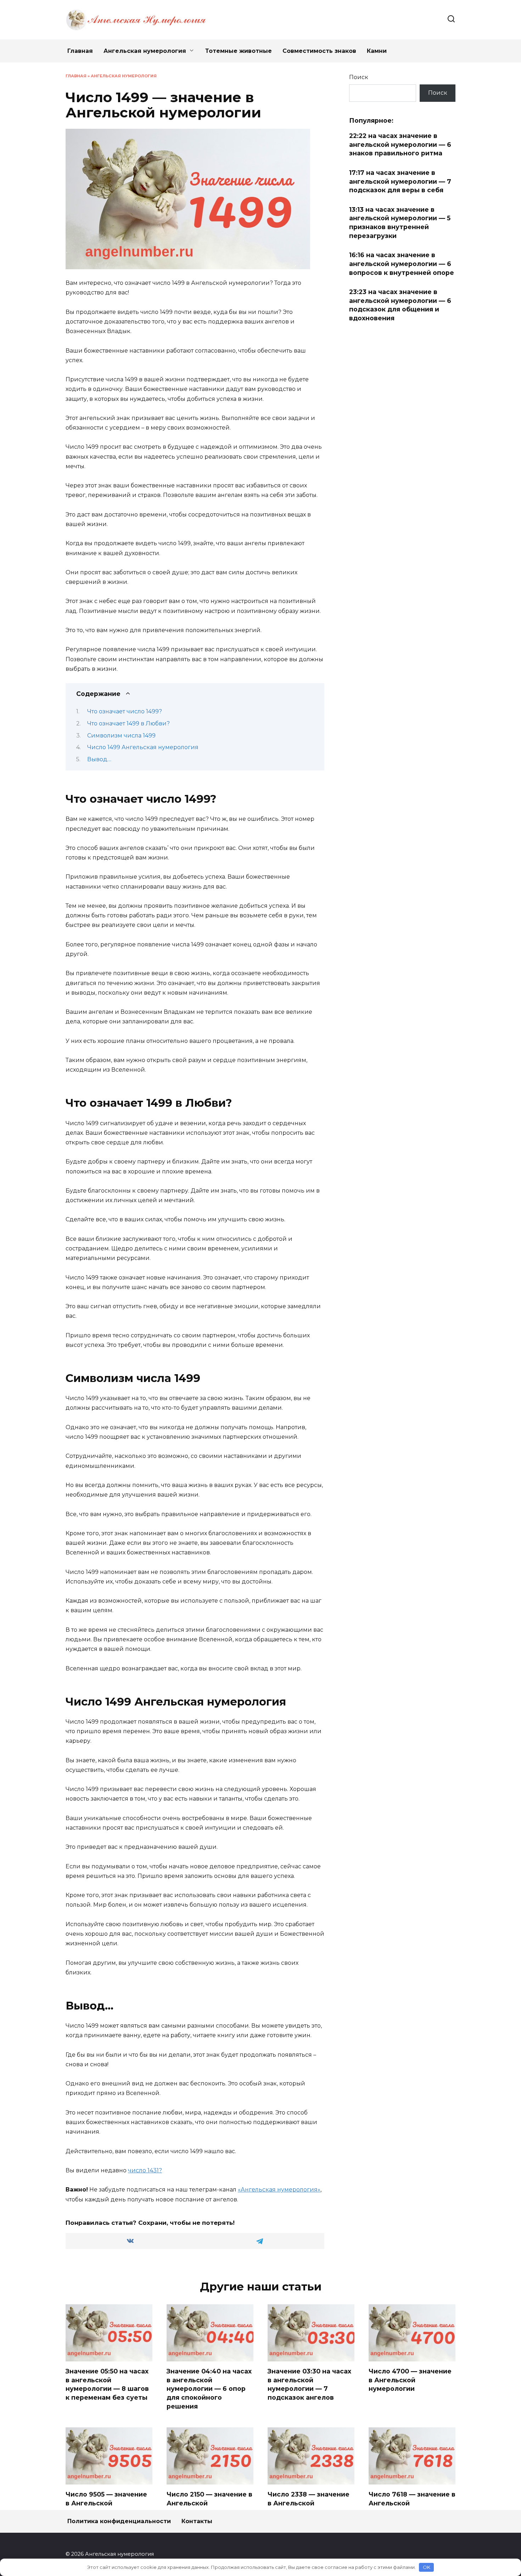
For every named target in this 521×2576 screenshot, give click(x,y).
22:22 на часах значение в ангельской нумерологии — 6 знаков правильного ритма (400, 144)
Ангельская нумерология (145, 51)
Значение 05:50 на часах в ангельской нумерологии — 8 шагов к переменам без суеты (107, 2384)
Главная (80, 51)
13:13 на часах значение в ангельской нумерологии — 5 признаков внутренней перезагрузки (400, 223)
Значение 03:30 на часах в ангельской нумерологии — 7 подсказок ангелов (309, 2384)
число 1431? (145, 2170)
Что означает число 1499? (125, 711)
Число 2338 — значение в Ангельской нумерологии (309, 2503)
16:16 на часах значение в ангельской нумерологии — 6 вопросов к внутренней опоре (402, 264)
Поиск (359, 77)
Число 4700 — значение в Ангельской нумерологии (410, 2380)
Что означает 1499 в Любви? (128, 723)
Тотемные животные (239, 51)
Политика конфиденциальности (119, 2521)
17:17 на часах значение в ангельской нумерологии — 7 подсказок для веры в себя (400, 181)
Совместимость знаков (319, 51)
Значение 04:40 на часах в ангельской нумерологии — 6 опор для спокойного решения (209, 2389)
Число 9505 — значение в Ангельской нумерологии (106, 2503)
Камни (377, 51)
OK (427, 2567)
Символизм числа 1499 (121, 736)
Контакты (197, 2521)
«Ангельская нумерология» (279, 2190)
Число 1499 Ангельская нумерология (143, 747)
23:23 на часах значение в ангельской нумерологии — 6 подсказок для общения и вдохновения (400, 305)
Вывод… (99, 759)
